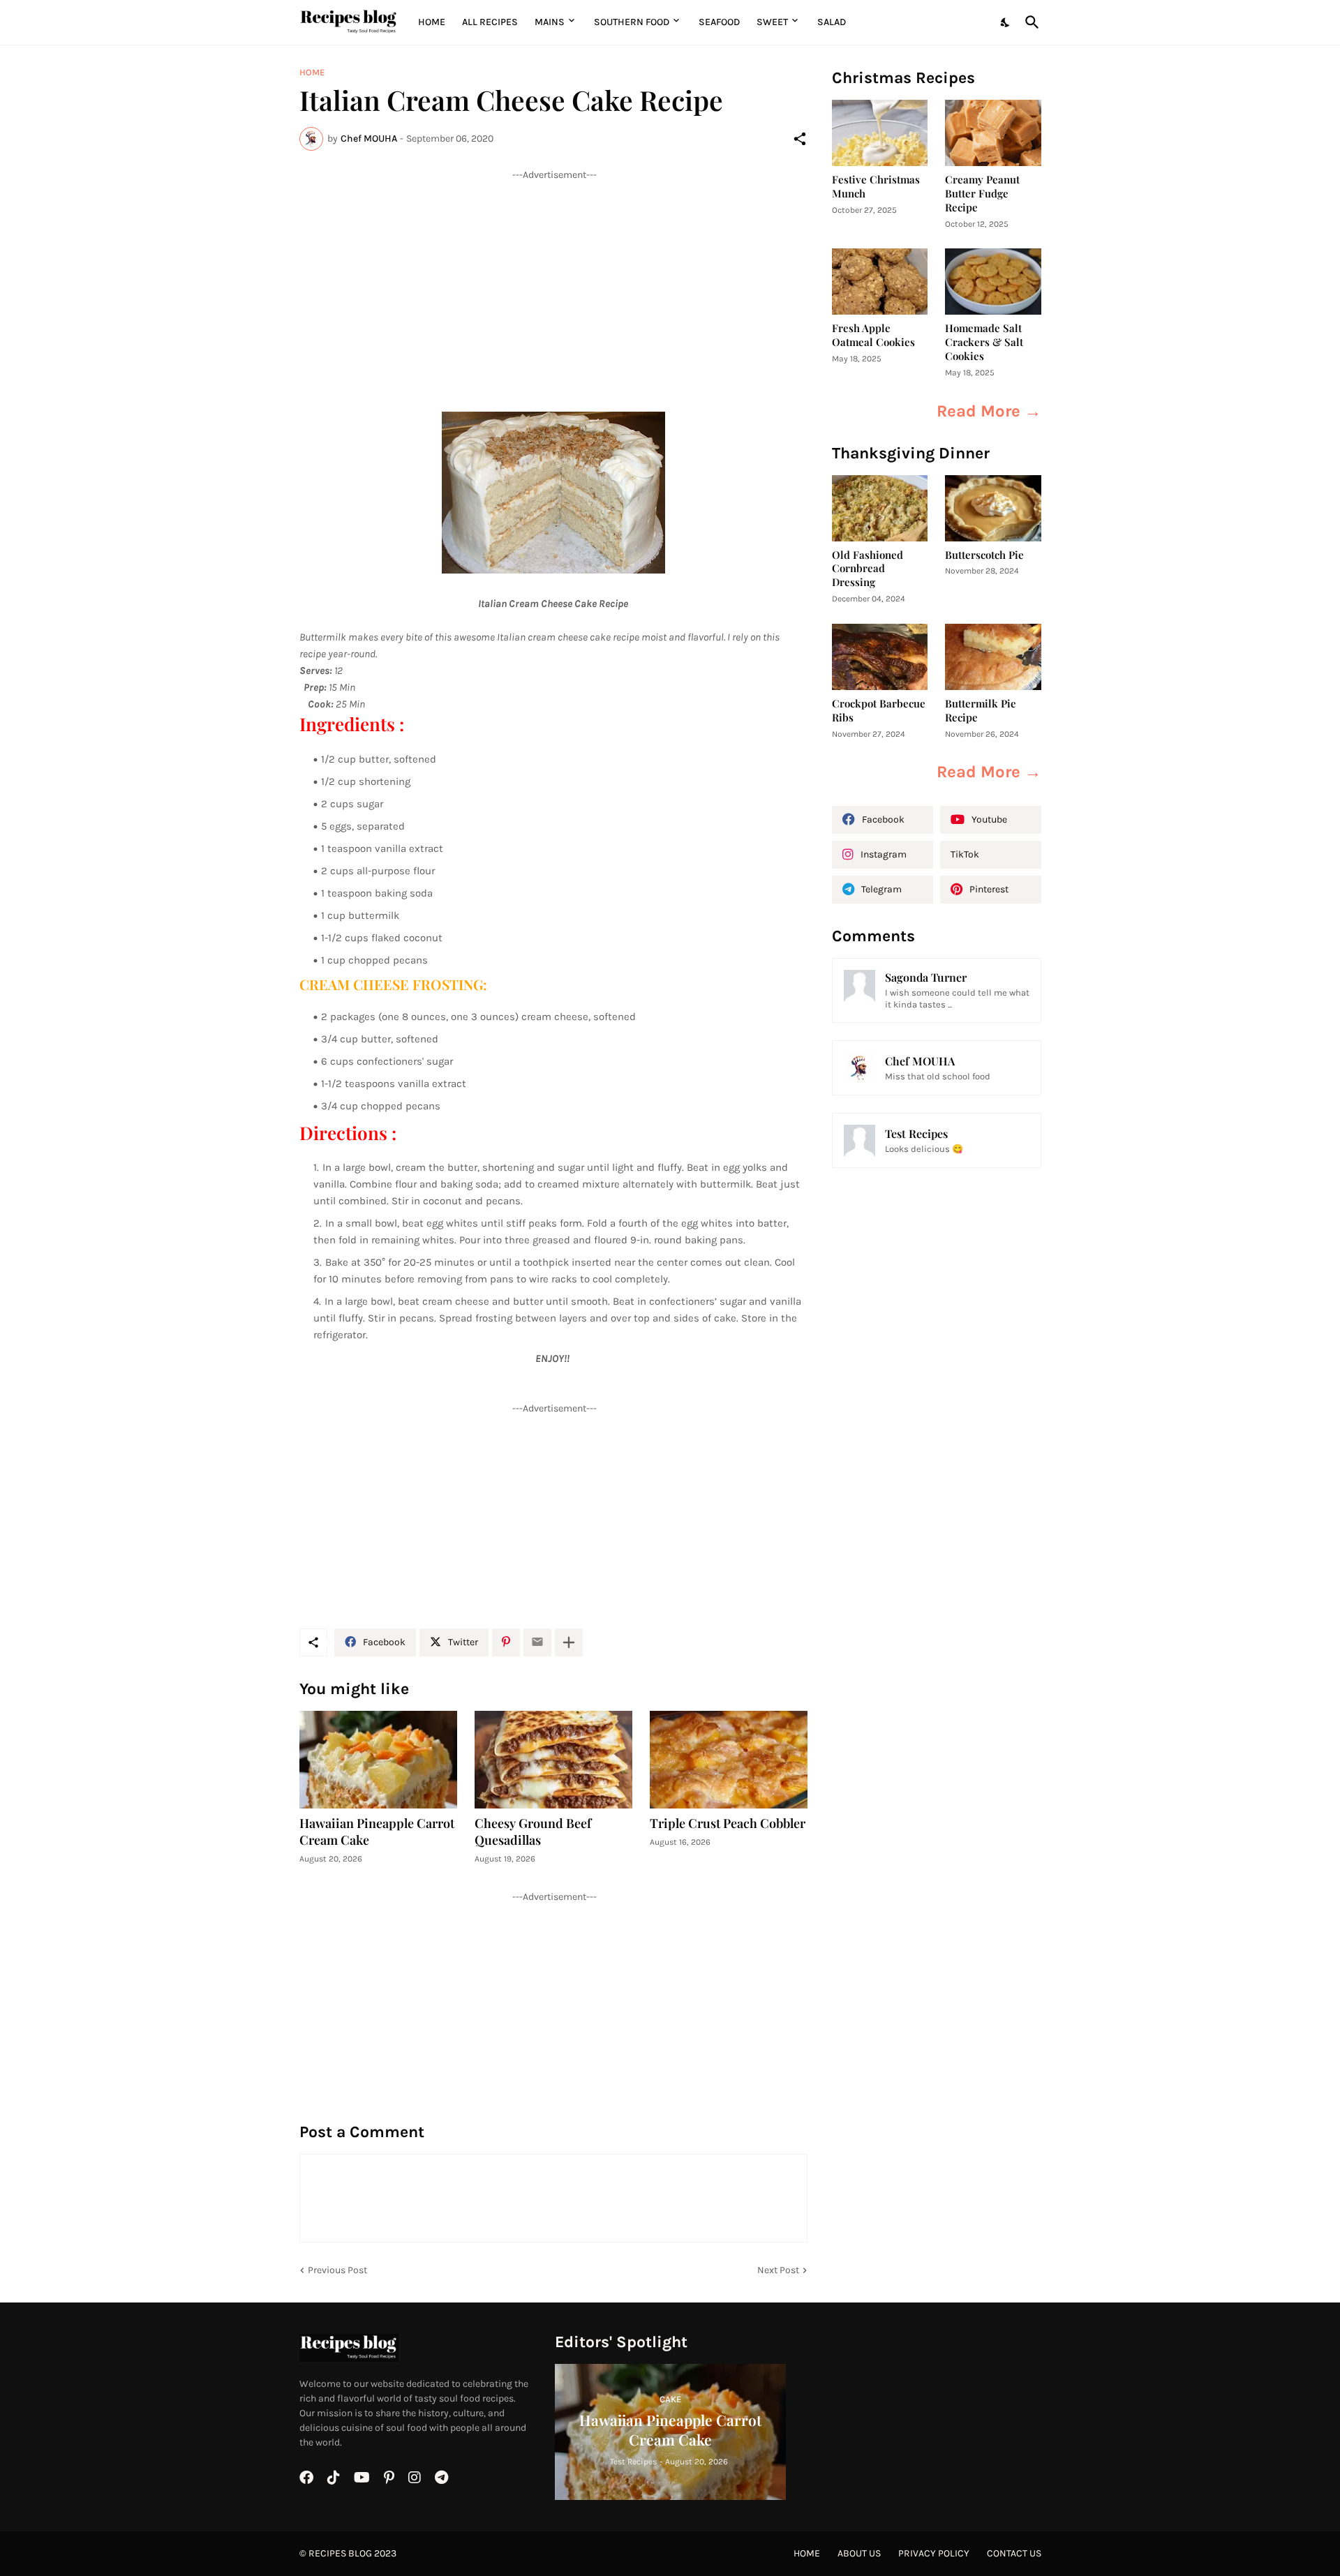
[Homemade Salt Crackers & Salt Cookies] (993, 282)
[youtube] (362, 2478)
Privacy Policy (934, 2553)
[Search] (1029, 22)
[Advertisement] (553, 279)
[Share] (800, 139)
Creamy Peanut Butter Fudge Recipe (982, 194)
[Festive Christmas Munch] (880, 133)
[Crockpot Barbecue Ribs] (880, 657)
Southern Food (632, 22)
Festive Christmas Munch (876, 187)
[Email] (537, 1642)
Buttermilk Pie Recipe (981, 711)
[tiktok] (334, 2478)
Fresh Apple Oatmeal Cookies (873, 335)
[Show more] (569, 1642)
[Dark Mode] (1006, 22)
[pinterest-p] (389, 2478)
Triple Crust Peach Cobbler (728, 1824)
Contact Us (1014, 2553)
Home (432, 22)
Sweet (772, 22)
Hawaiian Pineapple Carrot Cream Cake (377, 1832)
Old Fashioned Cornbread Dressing (868, 569)
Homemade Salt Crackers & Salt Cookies (984, 342)
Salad (832, 22)
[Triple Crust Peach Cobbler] (729, 1760)
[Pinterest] (506, 1642)
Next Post (778, 2270)
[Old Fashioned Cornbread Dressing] (880, 508)
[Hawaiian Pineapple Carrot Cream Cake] (378, 1760)
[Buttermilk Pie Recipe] (993, 657)
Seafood (719, 22)
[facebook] (306, 2478)
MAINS (550, 22)
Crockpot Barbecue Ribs (879, 711)
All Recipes (490, 22)
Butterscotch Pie (984, 555)
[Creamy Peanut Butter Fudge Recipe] (993, 133)
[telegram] (441, 2478)
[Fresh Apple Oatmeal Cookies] (880, 282)
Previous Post (337, 2270)
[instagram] (415, 2478)
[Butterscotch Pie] (993, 508)
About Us (859, 2553)
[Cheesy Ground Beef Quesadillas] (553, 1760)
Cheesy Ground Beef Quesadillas (533, 1832)
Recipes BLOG (340, 2553)
